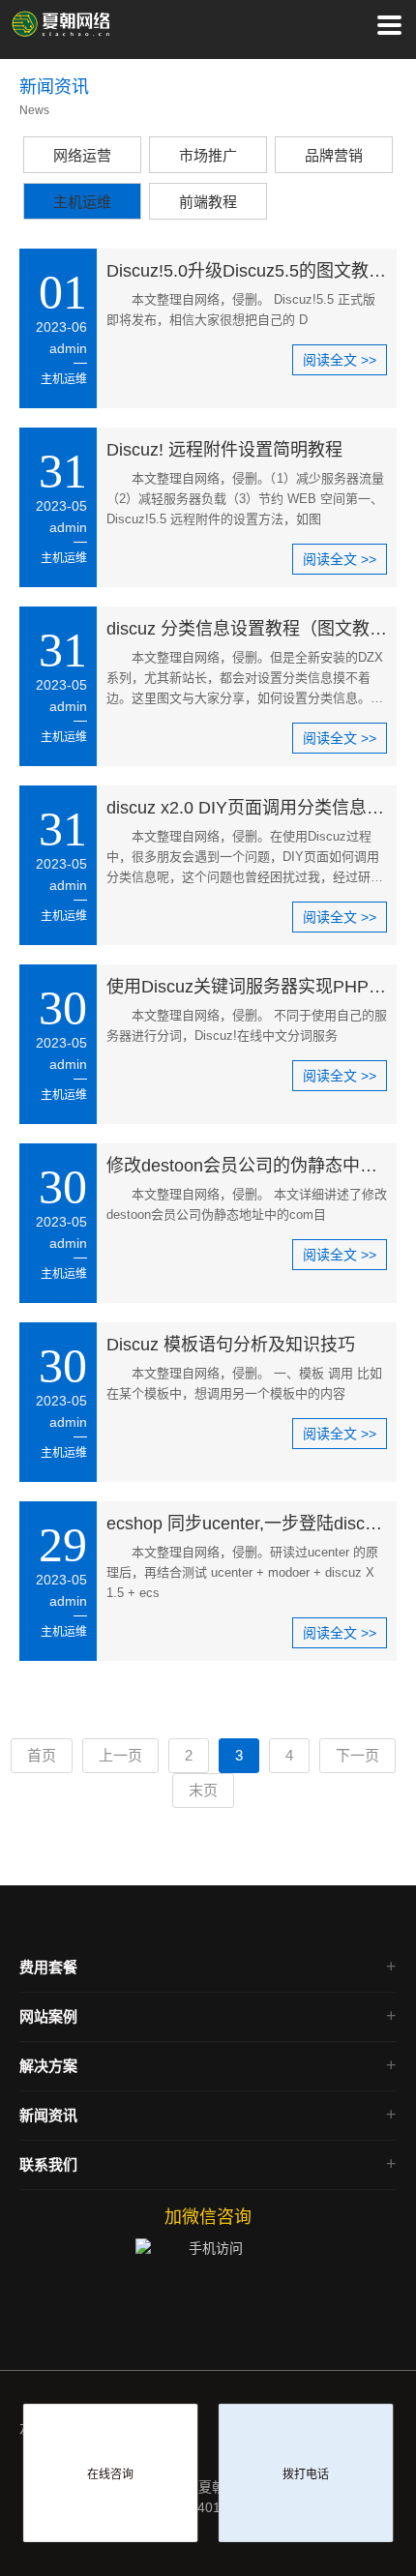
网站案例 (48, 2016)
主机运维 (82, 202)
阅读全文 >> (340, 360)
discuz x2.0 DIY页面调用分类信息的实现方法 (247, 808)
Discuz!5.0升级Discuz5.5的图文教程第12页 (247, 271)
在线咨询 (110, 2474)
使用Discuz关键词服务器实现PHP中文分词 (247, 987)
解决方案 (48, 2066)
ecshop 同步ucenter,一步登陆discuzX (247, 1524)
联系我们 (48, 2164)
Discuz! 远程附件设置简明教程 (224, 450)
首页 (42, 1755)
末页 (203, 1790)
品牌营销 (334, 155)
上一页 (120, 1755)
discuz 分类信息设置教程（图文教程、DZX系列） (247, 629)
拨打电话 (306, 2474)
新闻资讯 (48, 2115)
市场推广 (208, 155)
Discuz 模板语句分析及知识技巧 (231, 1345)
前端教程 (208, 202)
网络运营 (82, 155)
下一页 (357, 1755)
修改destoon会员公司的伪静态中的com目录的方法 (247, 1166)
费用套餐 (48, 1967)
